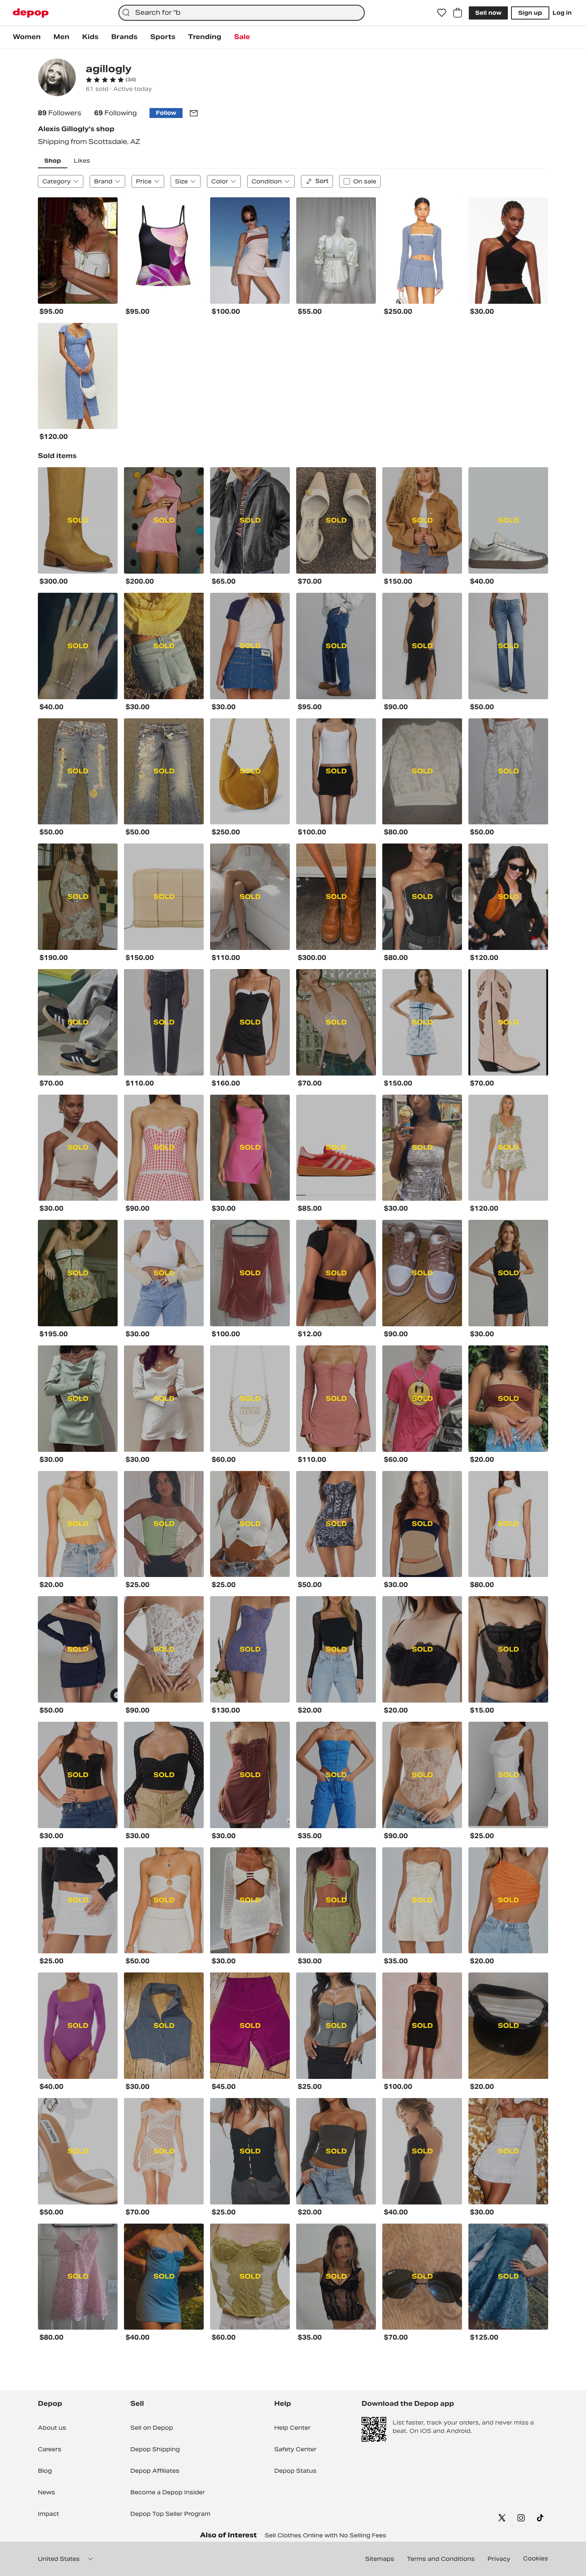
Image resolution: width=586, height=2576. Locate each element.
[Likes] (442, 13)
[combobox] (241, 13)
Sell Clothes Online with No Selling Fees (325, 2535)
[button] (111, 80)
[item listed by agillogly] (78, 251)
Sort (322, 181)
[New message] (194, 113)
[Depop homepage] (31, 13)
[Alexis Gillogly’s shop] (57, 78)
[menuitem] (27, 37)
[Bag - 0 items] (458, 13)
